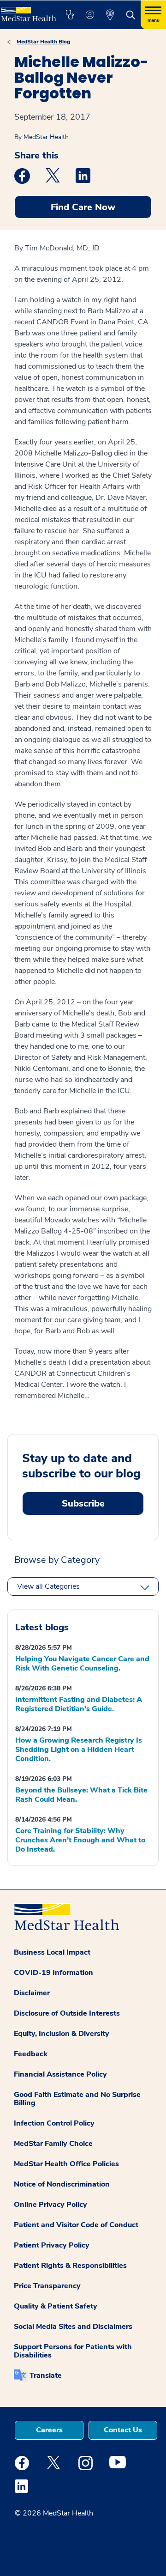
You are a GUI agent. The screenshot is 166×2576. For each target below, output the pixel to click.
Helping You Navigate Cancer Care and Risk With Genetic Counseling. (82, 1664)
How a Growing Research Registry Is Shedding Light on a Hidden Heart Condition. (79, 1750)
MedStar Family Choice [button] (53, 2144)
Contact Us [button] (123, 2430)
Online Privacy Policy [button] (50, 2205)
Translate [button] (46, 2376)
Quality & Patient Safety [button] (56, 2306)
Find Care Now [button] (83, 207)
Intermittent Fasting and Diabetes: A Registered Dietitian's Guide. (79, 1704)
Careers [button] (49, 2430)
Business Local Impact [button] (52, 1952)
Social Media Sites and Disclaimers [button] (73, 2327)
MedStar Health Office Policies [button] (66, 2164)
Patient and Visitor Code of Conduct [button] (76, 2225)
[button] (70, 15)
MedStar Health (46, 137)
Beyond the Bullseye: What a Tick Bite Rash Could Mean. (81, 1795)
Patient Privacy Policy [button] (52, 2245)
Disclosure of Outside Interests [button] (67, 2013)
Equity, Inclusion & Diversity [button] (62, 2034)
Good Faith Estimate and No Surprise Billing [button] (77, 2099)
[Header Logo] (28, 11)
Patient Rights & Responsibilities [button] (70, 2266)
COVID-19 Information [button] (53, 1973)
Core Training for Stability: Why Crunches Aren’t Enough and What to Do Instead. (80, 1840)
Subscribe (83, 1504)
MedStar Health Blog (43, 42)
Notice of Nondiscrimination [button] (62, 2184)
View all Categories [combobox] (48, 1586)
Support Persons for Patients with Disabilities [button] (73, 2351)
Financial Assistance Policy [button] (60, 2074)
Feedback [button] (31, 2054)
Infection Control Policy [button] (54, 2123)
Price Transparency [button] (47, 2286)
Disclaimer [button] (32, 1993)
